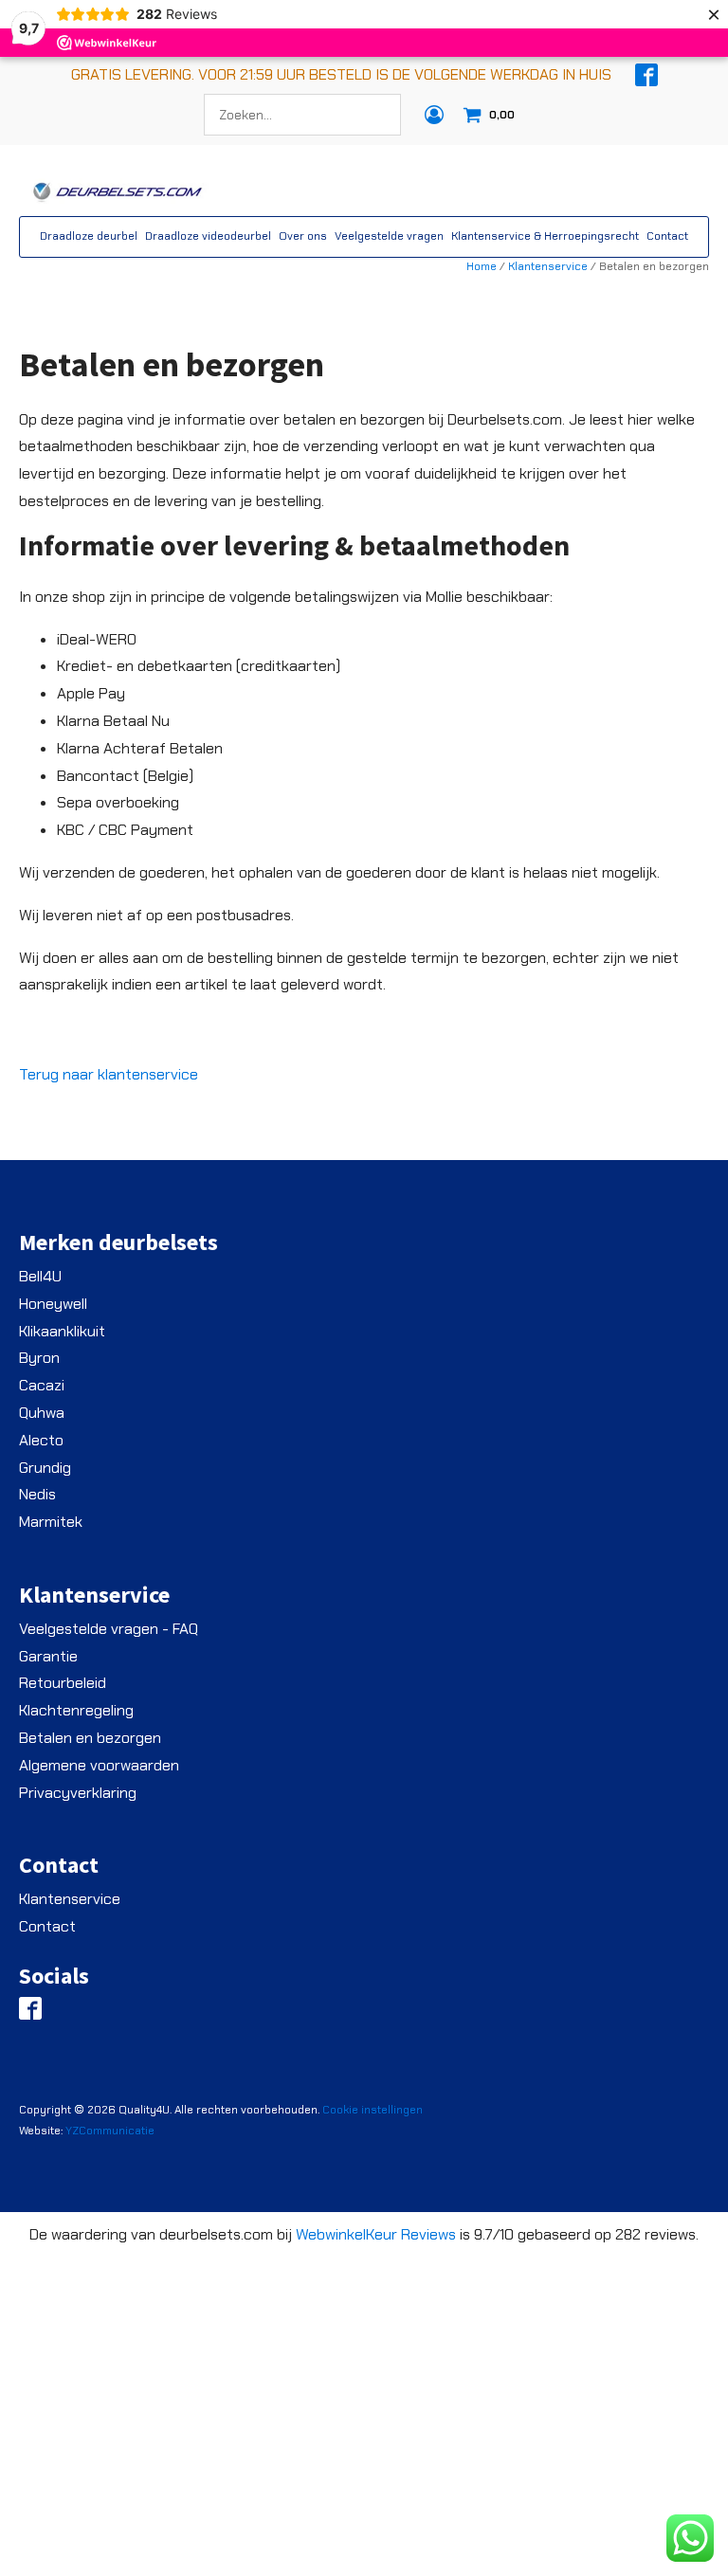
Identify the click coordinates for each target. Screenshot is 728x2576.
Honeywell (53, 1304)
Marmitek (51, 1522)
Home (482, 266)
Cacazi (42, 1385)
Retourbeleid (63, 1683)
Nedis (37, 1494)
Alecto (41, 1440)
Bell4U (40, 1276)
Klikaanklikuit (62, 1331)
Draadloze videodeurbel (208, 236)
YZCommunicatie (110, 2131)
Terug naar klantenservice (109, 1074)
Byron (39, 1358)
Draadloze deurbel (89, 236)
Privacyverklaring (78, 1793)
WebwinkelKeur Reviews (376, 2234)
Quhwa (42, 1413)
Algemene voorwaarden (99, 1765)
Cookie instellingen (373, 2110)
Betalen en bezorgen (90, 1738)
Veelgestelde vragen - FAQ (109, 1629)
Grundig (45, 1468)
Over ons (303, 236)
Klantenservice (548, 266)
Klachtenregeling (76, 1710)
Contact (667, 236)
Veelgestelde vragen (389, 236)
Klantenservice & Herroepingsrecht (545, 236)
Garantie (48, 1656)
